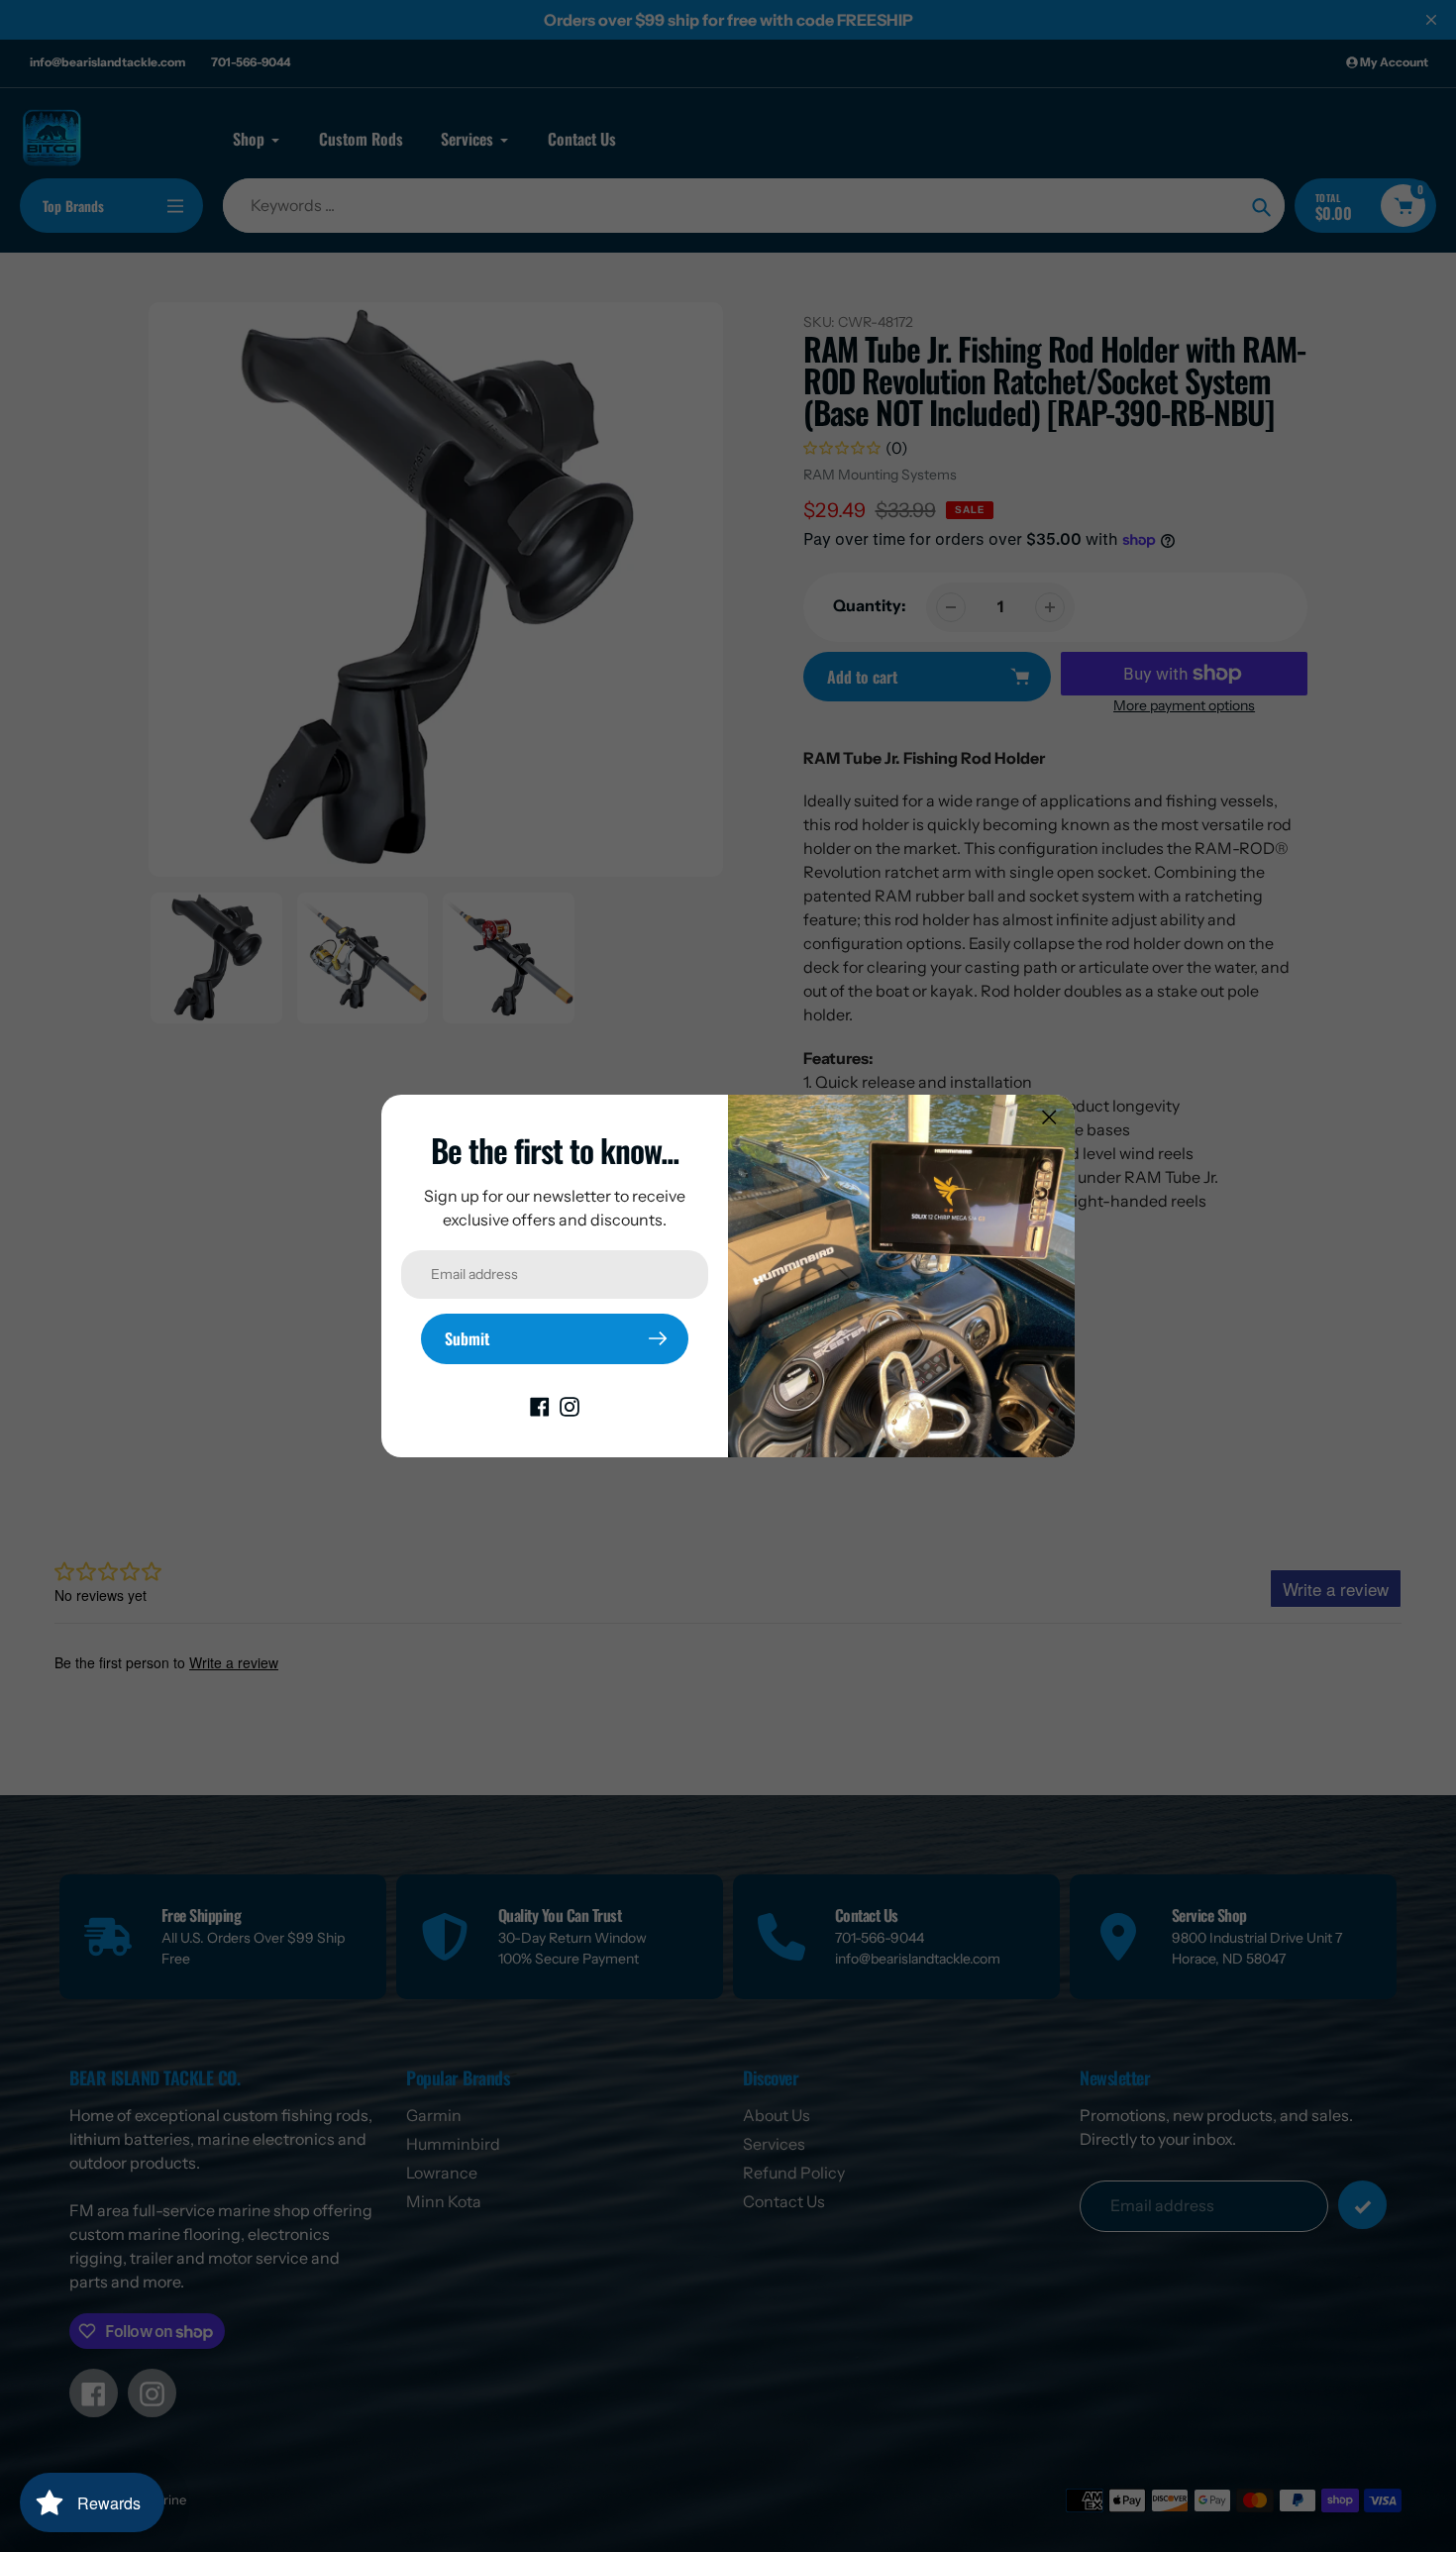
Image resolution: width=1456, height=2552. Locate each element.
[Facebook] (540, 1406)
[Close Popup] (1049, 1117)
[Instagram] (570, 1406)
